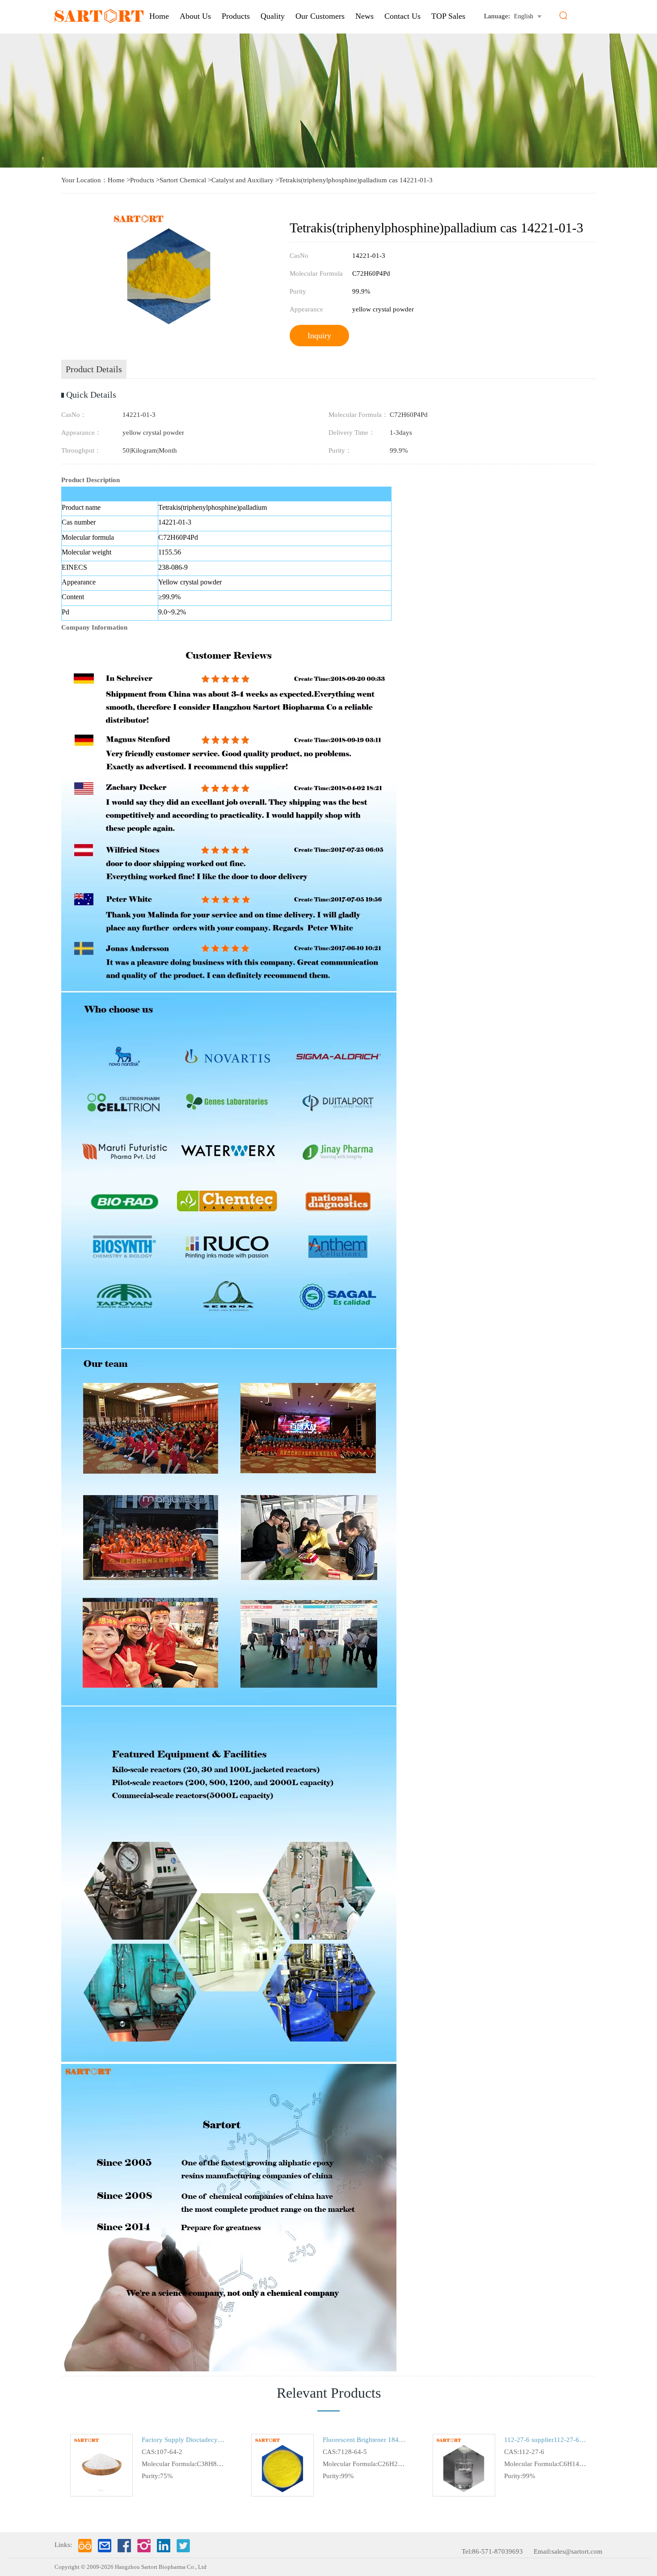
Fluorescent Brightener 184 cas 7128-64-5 (364, 2440)
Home (159, 16)
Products (236, 16)
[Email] (105, 2546)
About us (195, 16)
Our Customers (320, 16)
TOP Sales (448, 16)
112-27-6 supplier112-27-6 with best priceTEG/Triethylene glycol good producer (545, 2440)
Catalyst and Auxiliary (242, 180)
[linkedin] (164, 2546)
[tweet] (183, 2546)
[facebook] (124, 2546)
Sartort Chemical (183, 180)
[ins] (144, 2546)
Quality (273, 16)
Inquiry (319, 336)
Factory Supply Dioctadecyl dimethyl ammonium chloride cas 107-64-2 (183, 2440)
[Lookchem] (85, 2546)
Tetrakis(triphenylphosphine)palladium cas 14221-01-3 (356, 180)
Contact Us (402, 16)
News (364, 16)
